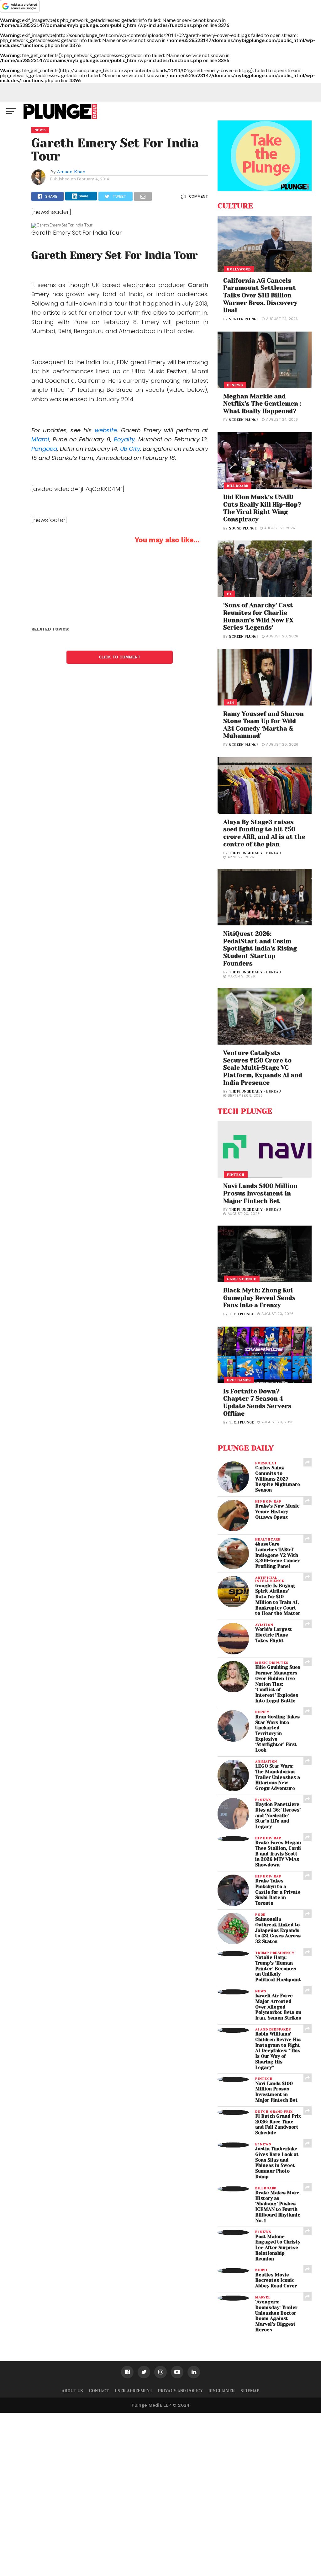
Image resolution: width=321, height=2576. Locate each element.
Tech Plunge (241, 1314)
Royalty (124, 439)
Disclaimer (222, 2391)
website (106, 430)
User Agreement (134, 2391)
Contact (99, 2391)
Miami (40, 439)
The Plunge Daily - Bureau (255, 853)
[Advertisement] (160, 2493)
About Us (72, 2391)
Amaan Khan (71, 172)
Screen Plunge (244, 319)
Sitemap (250, 2391)
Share (84, 196)
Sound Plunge (243, 528)
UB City (130, 449)
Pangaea (44, 449)
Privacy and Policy (180, 2391)
